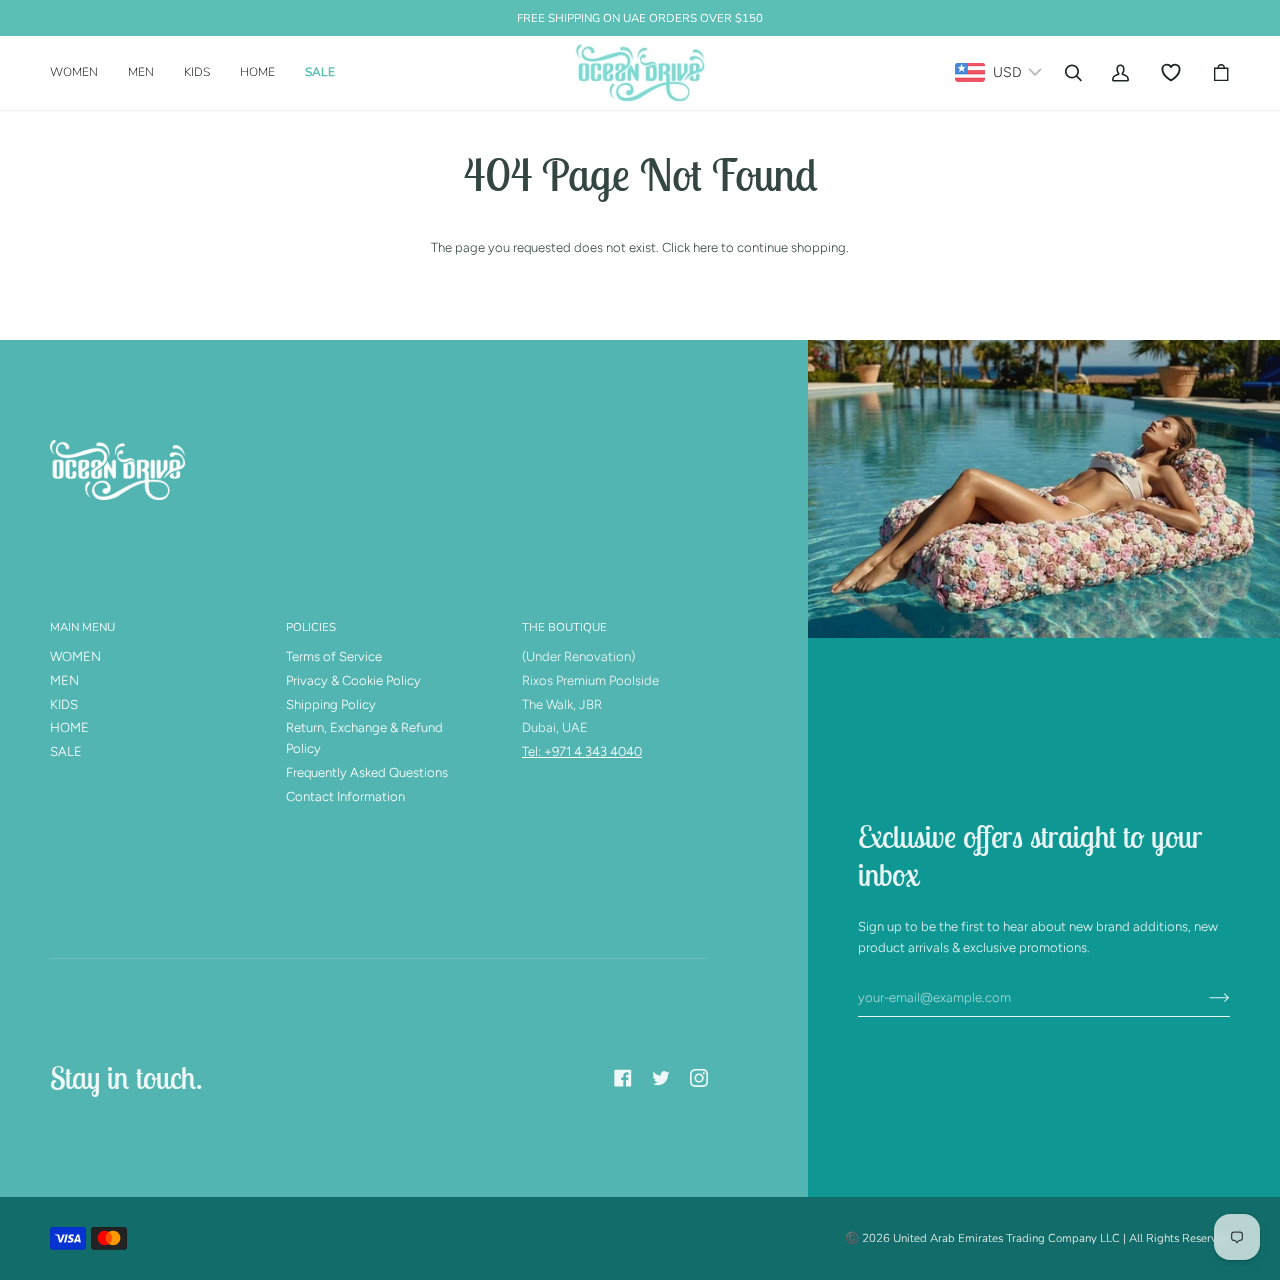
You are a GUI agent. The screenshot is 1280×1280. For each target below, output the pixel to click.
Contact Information (345, 796)
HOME (69, 727)
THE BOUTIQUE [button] (564, 627)
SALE (66, 751)
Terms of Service (334, 656)
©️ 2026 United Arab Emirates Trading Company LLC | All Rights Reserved (1037, 1238)
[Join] (1203, 997)
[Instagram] (699, 1078)
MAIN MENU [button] (82, 627)
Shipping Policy (331, 704)
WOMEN (75, 656)
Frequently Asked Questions (367, 772)
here (705, 247)
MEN (64, 680)
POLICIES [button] (311, 627)
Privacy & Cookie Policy (353, 680)
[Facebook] (623, 1078)
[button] (81, 73)
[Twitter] (661, 1078)
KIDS (64, 704)
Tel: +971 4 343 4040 (582, 751)
